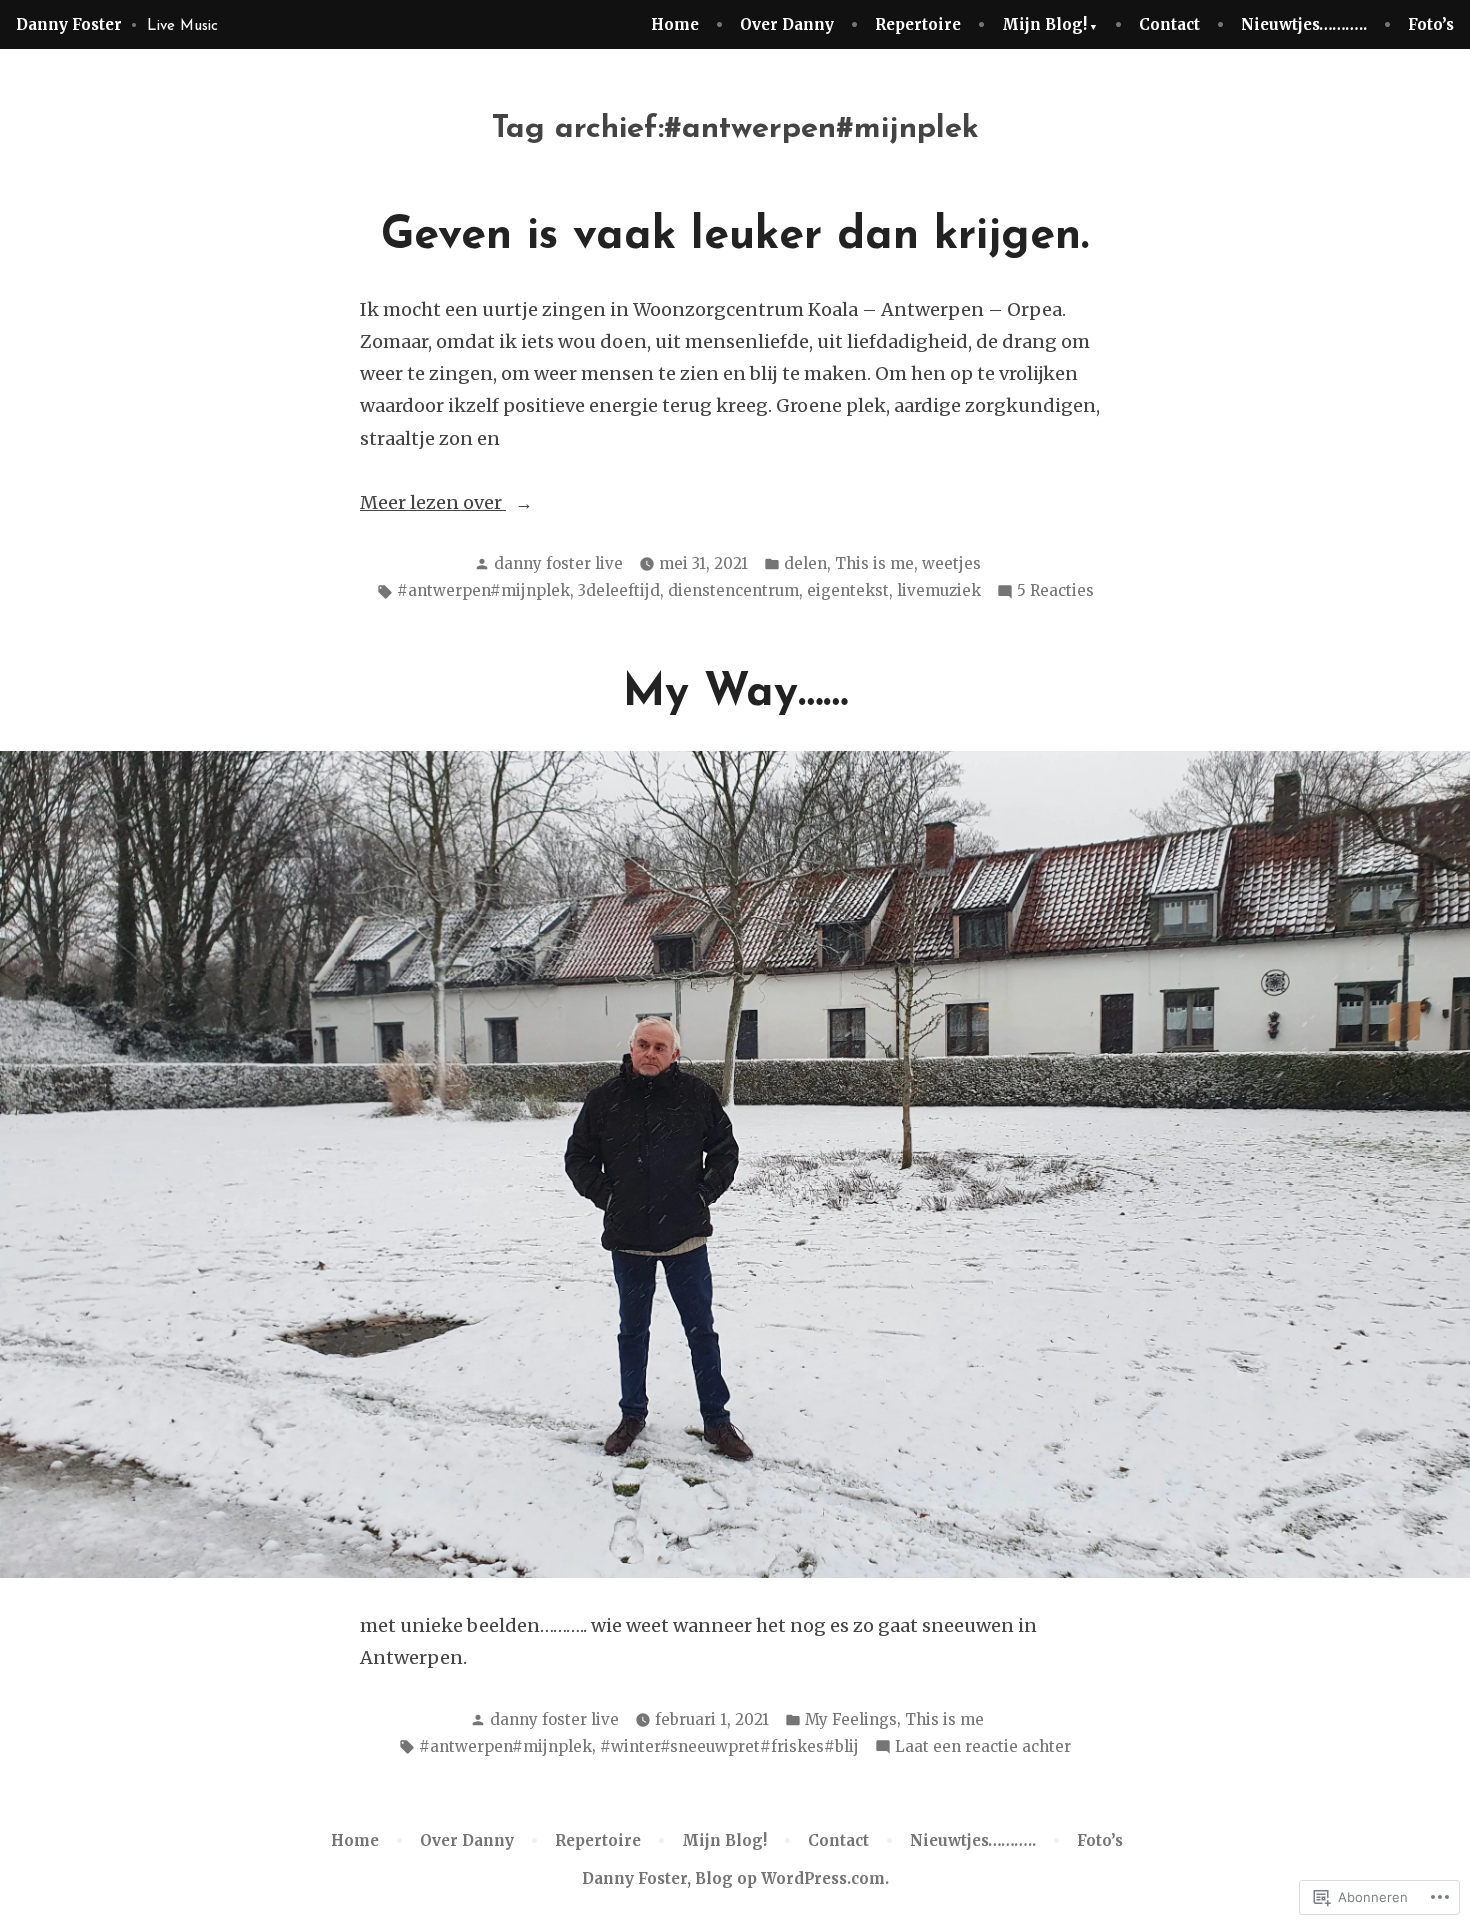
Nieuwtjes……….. (1304, 24)
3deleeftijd (619, 590)
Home (675, 24)
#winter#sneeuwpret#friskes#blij (729, 1746)
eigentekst (848, 590)
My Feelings (851, 1719)
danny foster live (558, 563)
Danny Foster (69, 24)
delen (805, 563)
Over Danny (787, 24)
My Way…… (735, 693)
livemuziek (939, 590)
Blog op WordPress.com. (792, 1878)
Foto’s (1431, 24)
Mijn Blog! (1044, 24)
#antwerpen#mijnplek (483, 590)
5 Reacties (1055, 592)
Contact (1169, 24)
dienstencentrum (733, 590)
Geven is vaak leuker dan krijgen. (735, 236)
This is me (874, 563)
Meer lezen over (433, 504)
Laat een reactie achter (983, 1748)
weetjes (951, 563)
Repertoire (918, 24)
